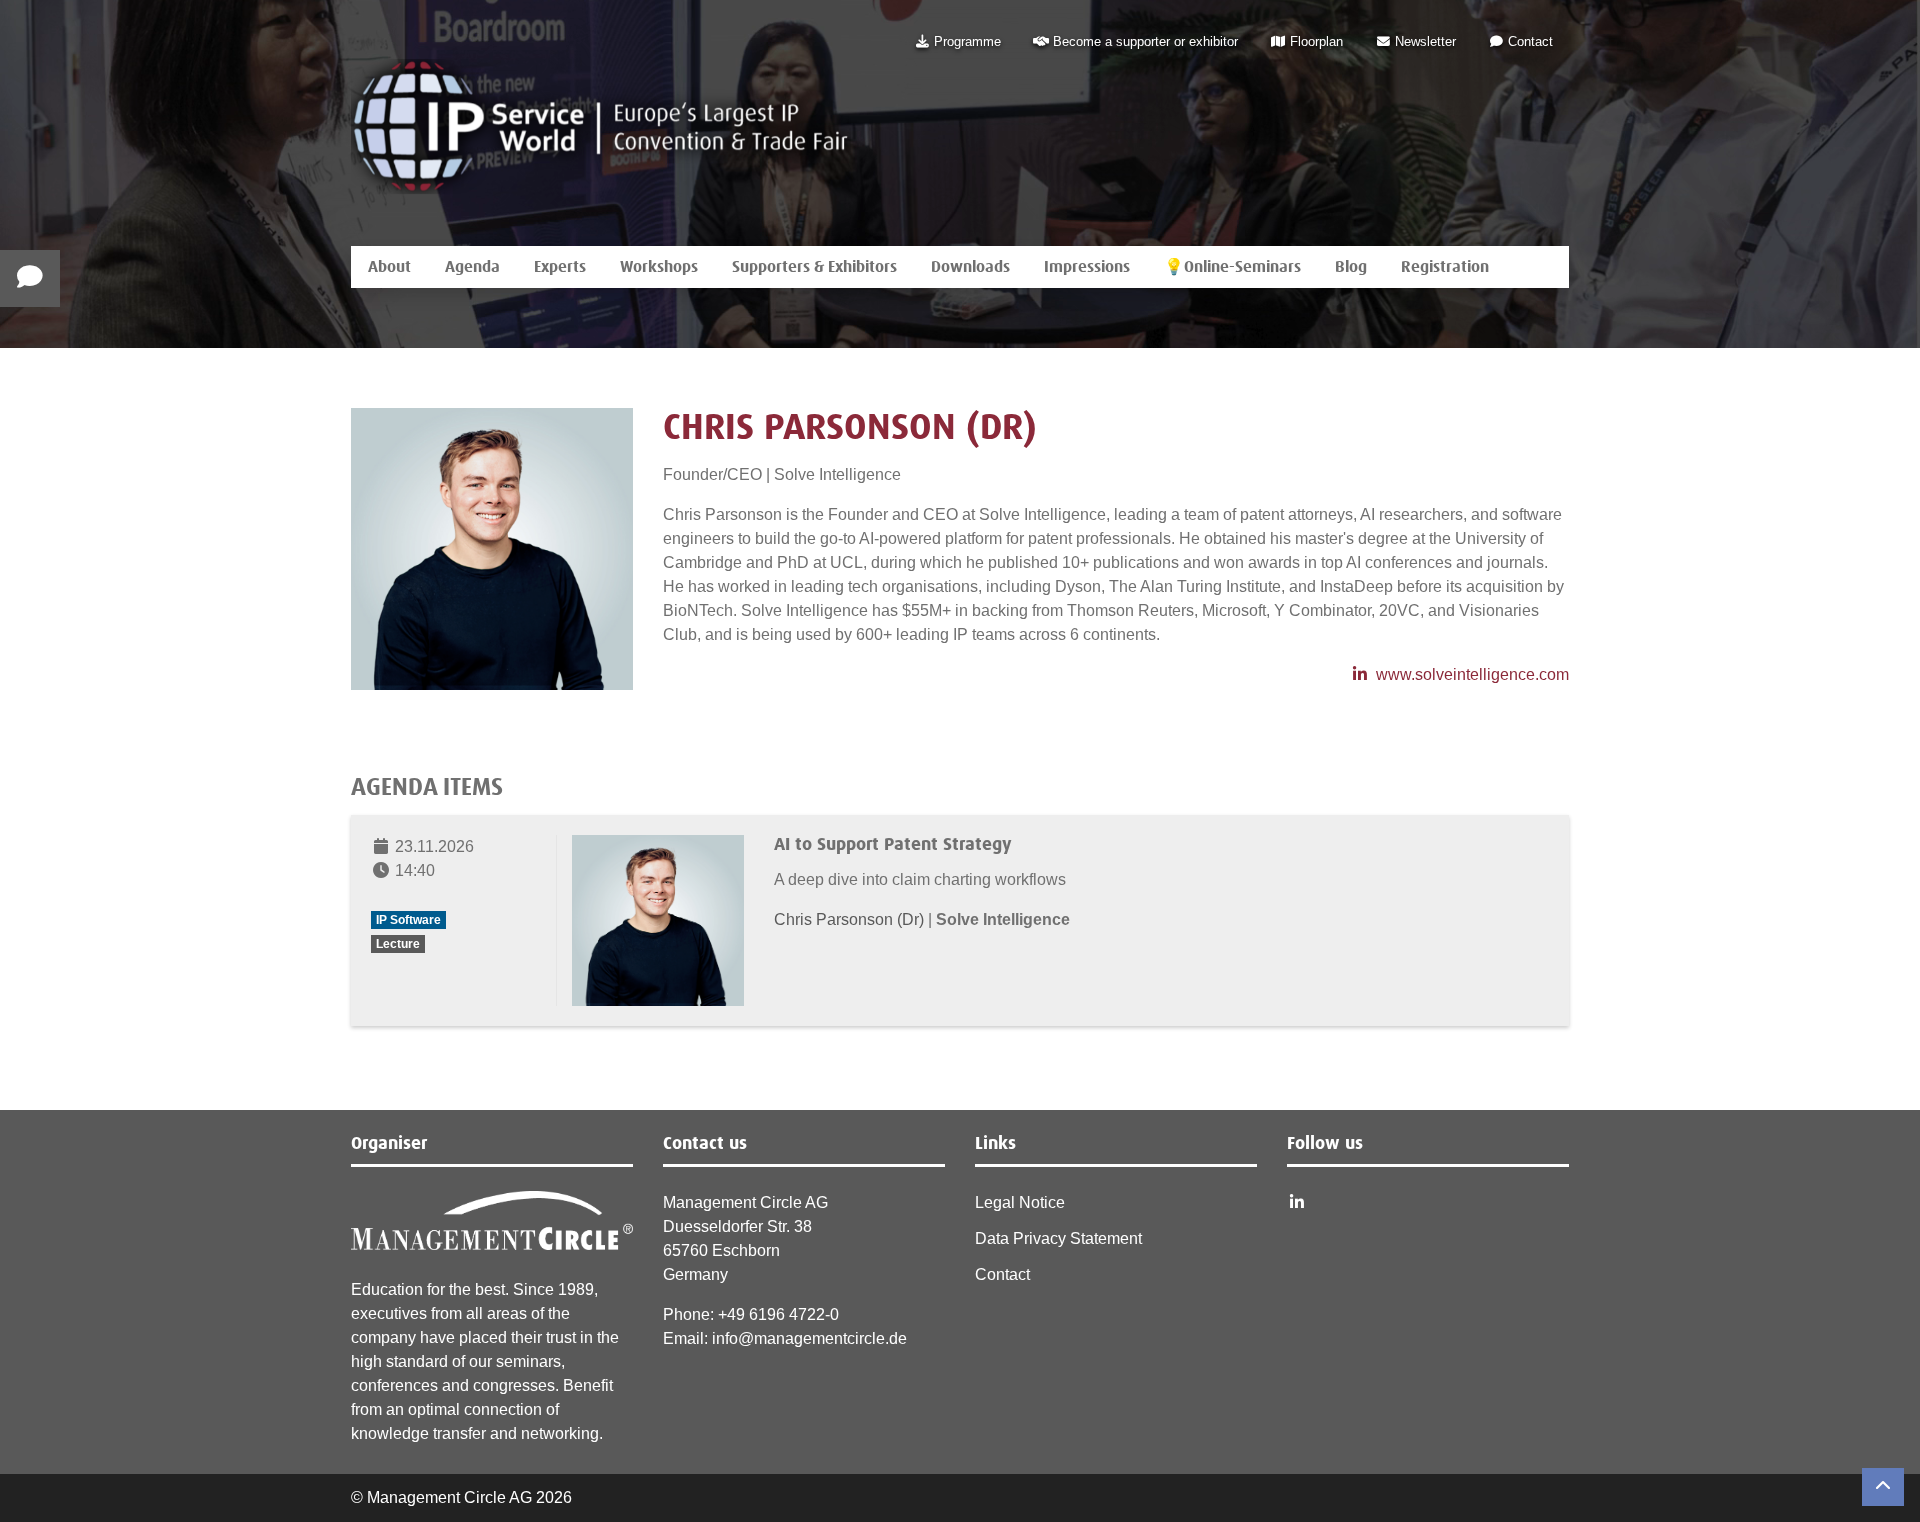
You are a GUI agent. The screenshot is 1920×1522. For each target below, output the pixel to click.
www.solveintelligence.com (1472, 674)
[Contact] (30, 278)
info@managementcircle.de (809, 1338)
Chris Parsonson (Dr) (851, 919)
